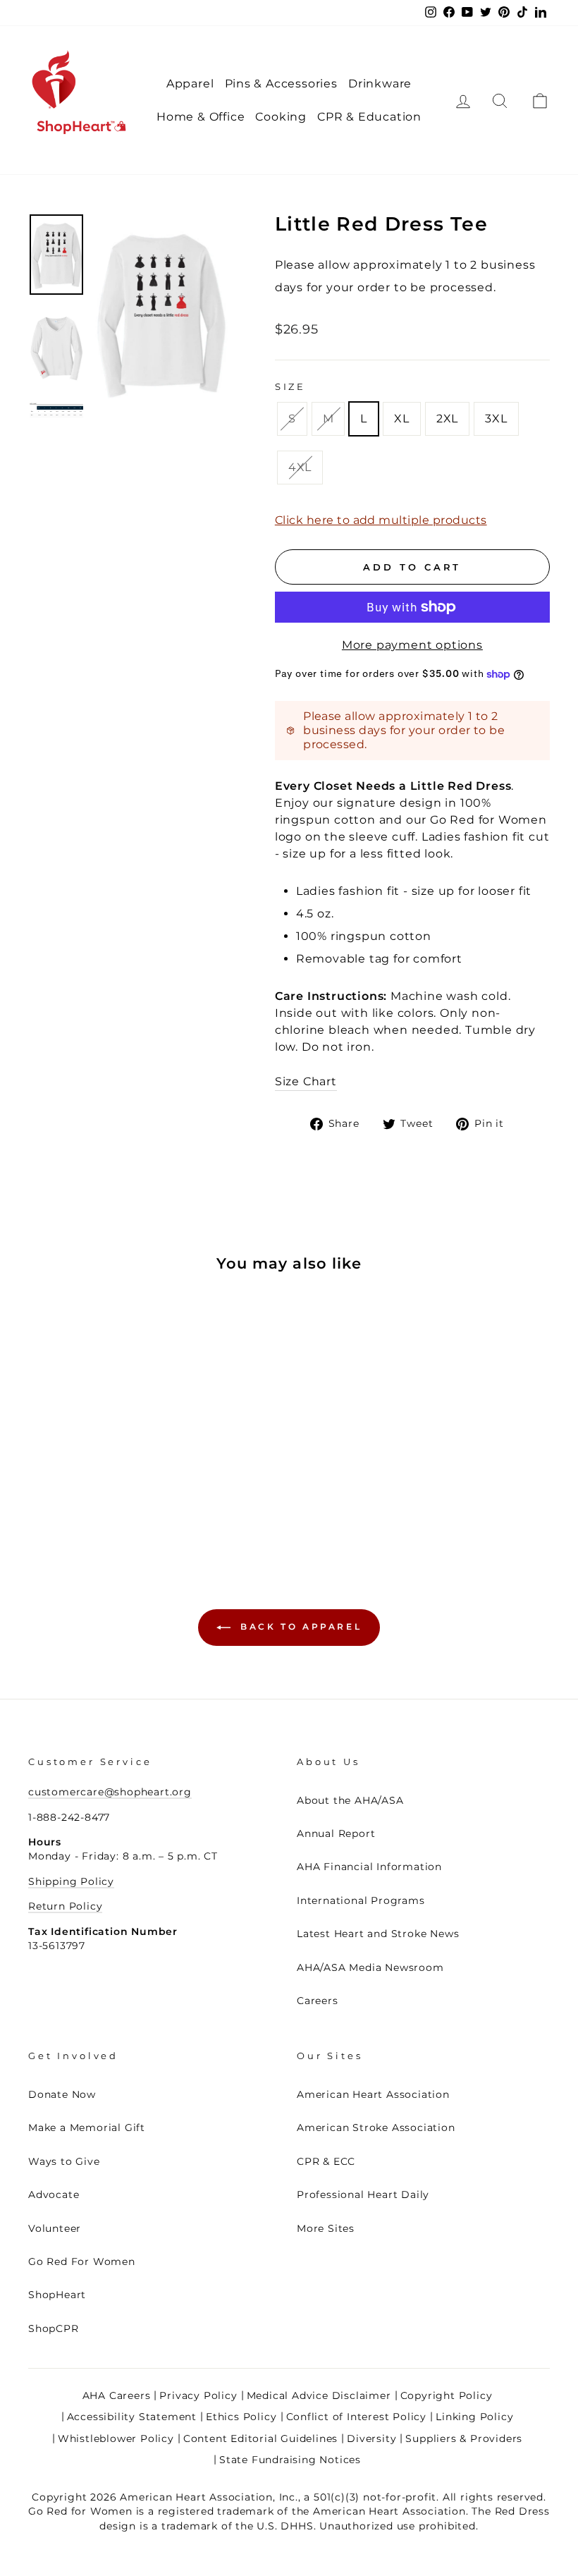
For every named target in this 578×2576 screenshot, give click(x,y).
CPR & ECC (326, 2161)
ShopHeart (57, 2295)
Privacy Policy (198, 2395)
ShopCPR (54, 2328)
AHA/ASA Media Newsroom (370, 1967)
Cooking (281, 117)
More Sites (326, 2228)
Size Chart (306, 1081)
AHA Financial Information (369, 1867)
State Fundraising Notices (290, 2460)
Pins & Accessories (281, 84)
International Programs (361, 1900)
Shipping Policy (71, 1881)
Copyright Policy (447, 2395)
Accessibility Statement (132, 2417)
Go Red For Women (82, 2261)
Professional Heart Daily (363, 2195)
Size (290, 387)
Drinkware (380, 84)
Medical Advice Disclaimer (319, 2395)
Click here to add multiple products (381, 520)
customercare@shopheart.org (110, 1792)
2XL (447, 419)
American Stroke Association (376, 2128)
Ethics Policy (241, 2417)
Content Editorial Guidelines (260, 2438)
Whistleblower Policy (116, 2438)
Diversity (371, 2438)
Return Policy (65, 1906)
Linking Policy (474, 2417)
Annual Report (336, 1833)
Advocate (54, 2195)
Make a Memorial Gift (87, 2128)
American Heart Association (373, 2094)
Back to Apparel (299, 1626)
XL (402, 419)
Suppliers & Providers (464, 2438)
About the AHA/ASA (350, 1800)
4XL (300, 467)
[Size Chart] (56, 410)
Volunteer (55, 2228)
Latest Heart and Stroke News (378, 1934)
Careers (318, 2001)
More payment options (412, 645)
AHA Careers (117, 2395)
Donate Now (62, 2094)
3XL (496, 419)
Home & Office (201, 117)
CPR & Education (369, 117)
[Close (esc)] (161, 312)
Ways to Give (64, 2161)
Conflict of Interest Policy (357, 2417)
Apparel (190, 84)
